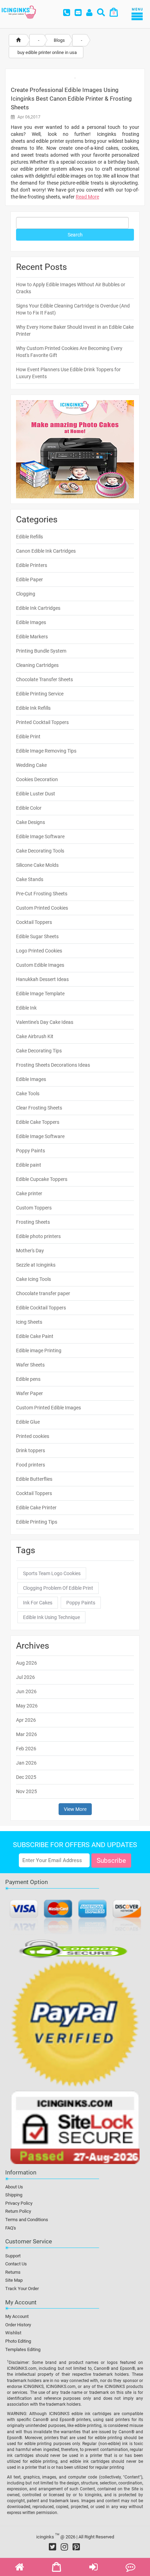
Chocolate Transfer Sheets (44, 679)
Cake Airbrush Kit (35, 1036)
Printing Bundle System (41, 651)
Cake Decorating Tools (40, 851)
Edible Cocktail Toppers (41, 1308)
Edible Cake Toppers (38, 1122)
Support (13, 2256)
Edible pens (28, 1379)
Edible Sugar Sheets (37, 936)
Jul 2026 (25, 1677)
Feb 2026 (26, 1749)
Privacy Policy (19, 2203)
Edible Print (28, 737)
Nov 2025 (27, 1791)
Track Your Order (22, 2289)
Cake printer (29, 1193)
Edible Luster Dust (36, 794)
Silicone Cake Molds (37, 865)
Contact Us (16, 2264)
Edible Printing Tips (37, 1522)
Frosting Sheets (33, 1222)
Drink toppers (31, 1450)
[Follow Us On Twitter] (52, 2547)
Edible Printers (32, 565)
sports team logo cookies (52, 1573)
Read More (87, 197)
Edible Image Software (40, 836)
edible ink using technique (51, 1617)
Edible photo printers (38, 1236)
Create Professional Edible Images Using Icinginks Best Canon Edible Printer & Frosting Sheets (71, 99)
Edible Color (29, 808)
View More (75, 1809)
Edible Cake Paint (35, 1336)
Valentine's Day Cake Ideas (45, 1022)
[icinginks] (19, 11)
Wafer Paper (29, 1393)
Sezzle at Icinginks (36, 1265)
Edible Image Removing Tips (46, 751)
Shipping (14, 2195)
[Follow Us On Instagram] (64, 2547)
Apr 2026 (26, 1720)
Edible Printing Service (40, 694)
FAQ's (11, 2228)
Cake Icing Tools (33, 1279)
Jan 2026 (26, 1763)
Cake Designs (31, 822)
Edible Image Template (40, 994)
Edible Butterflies (34, 1479)
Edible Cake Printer (36, 1508)
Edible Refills (29, 537)
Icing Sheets (29, 1322)
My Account (17, 2316)
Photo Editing (18, 2341)
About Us (14, 2187)
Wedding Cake (31, 765)
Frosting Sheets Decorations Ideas (53, 1065)
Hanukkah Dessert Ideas (42, 979)
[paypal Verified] (75, 2024)
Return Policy (18, 2211)
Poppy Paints (31, 1151)
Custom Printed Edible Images (48, 1408)
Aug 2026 (27, 1663)
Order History (18, 2325)
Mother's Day (30, 1251)
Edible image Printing (39, 1351)
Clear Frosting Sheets (39, 1108)
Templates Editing (23, 2349)
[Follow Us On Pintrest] (76, 2547)
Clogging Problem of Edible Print (58, 1588)
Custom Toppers (34, 1208)
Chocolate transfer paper (43, 1293)
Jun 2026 (26, 1691)
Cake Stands (30, 879)
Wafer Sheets (30, 1365)
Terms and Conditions (27, 2220)
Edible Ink (26, 1008)
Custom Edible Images (40, 965)
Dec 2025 (26, 1777)
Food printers (31, 1465)
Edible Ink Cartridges (38, 608)
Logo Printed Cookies (39, 951)
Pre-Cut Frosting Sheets (42, 894)
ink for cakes (38, 1603)
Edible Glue (28, 1422)
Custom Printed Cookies (42, 908)
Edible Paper (29, 579)
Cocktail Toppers (34, 922)
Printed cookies (33, 1436)
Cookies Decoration (37, 779)
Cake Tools (28, 1094)
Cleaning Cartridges (37, 665)
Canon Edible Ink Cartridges (46, 551)
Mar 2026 (27, 1734)
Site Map (14, 2280)
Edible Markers (32, 637)
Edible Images (31, 622)
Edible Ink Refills (33, 708)
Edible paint (29, 1165)
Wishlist (13, 2333)
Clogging (26, 594)
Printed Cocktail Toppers (42, 722)
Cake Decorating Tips (39, 1051)
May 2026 (27, 1706)
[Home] (18, 40)
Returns (13, 2272)
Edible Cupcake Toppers (42, 1179)
